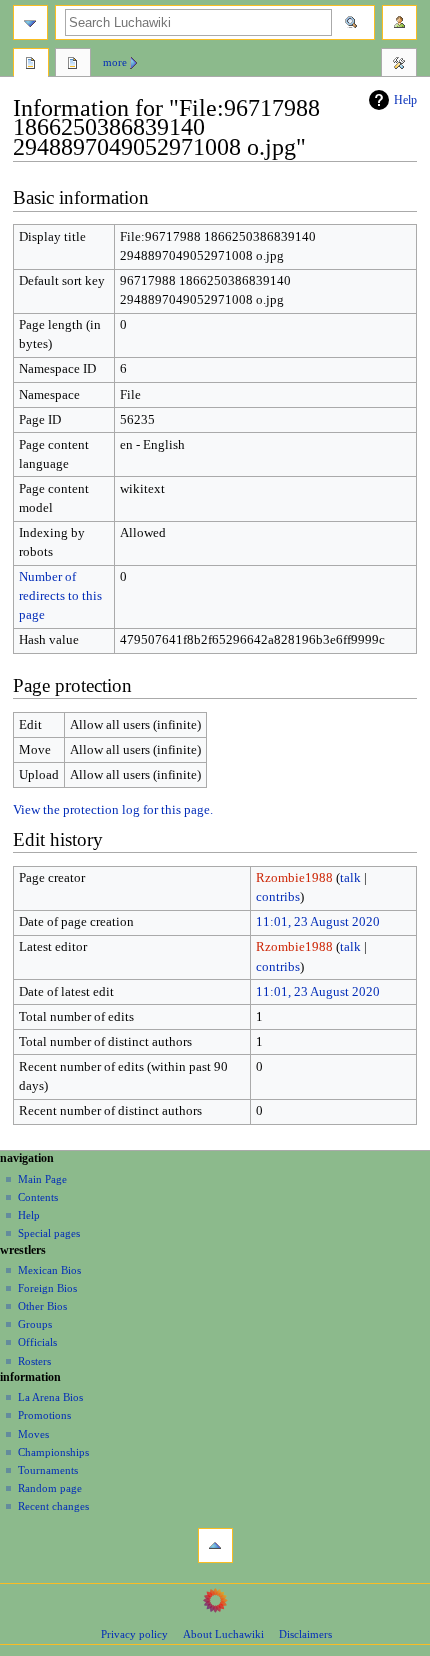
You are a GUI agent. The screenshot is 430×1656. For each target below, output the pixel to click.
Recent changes (53, 1506)
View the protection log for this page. (113, 810)
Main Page (42, 1179)
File (31, 65)
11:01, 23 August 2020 (318, 922)
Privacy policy (134, 1634)
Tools (399, 65)
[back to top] (215, 1545)
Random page (50, 1488)
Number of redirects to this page (60, 596)
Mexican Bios (49, 1270)
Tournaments (48, 1470)
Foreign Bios (47, 1288)
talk (350, 878)
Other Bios (42, 1306)
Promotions (44, 1415)
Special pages (49, 1233)
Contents (38, 1197)
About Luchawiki (223, 1634)
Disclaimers (305, 1634)
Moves (33, 1434)
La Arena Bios (50, 1397)
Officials (37, 1342)
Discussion (73, 65)
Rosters (34, 1361)
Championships (53, 1452)
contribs (278, 897)
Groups (35, 1324)
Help (405, 100)
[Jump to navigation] (30, 22)
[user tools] (399, 22)
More (115, 62)
